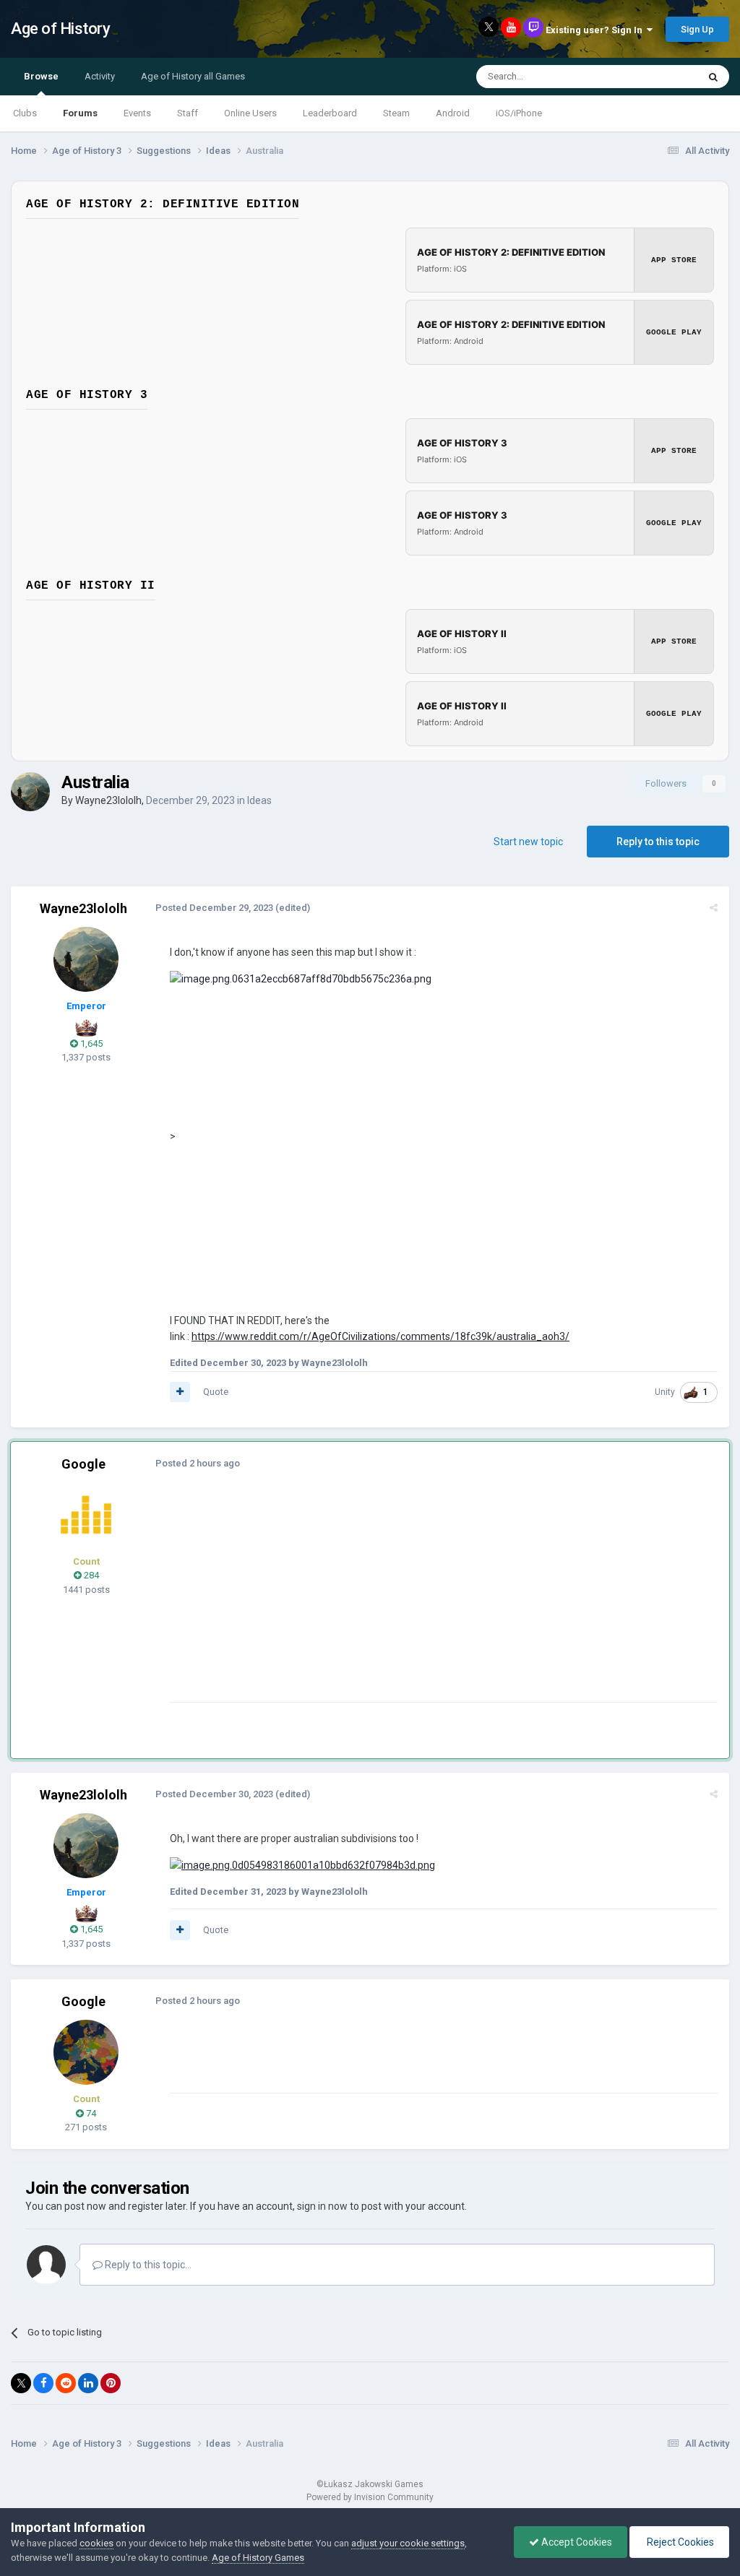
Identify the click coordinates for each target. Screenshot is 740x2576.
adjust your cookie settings (408, 2543)
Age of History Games (258, 2558)
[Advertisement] (339, 1601)
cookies (96, 2543)
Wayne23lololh (108, 800)
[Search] (713, 77)
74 (90, 2113)
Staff (188, 113)
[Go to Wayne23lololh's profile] (30, 792)
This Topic (658, 77)
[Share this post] (714, 908)
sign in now (322, 2206)
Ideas (259, 800)
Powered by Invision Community (370, 2497)
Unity (665, 1392)
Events (137, 113)
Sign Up (697, 29)
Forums (80, 113)
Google (83, 1464)
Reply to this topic (658, 842)
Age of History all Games (193, 76)
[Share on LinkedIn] (88, 2383)
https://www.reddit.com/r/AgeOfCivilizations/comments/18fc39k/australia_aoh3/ (380, 1336)
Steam (396, 113)
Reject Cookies (679, 2542)
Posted (214, 908)
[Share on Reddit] (66, 2383)
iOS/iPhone (519, 113)
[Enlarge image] (302, 1864)
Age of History (60, 29)
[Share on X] (21, 2383)
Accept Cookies (576, 2542)
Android (453, 113)
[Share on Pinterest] (111, 2383)
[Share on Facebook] (43, 2383)
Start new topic (528, 842)
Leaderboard (330, 113)
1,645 (90, 1043)
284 (90, 1575)
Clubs (25, 113)
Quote (216, 1392)
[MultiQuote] (180, 1392)
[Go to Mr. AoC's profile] (86, 1515)
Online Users (250, 113)
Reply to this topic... (147, 2265)
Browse (41, 76)
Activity (100, 76)
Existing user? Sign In (596, 30)
